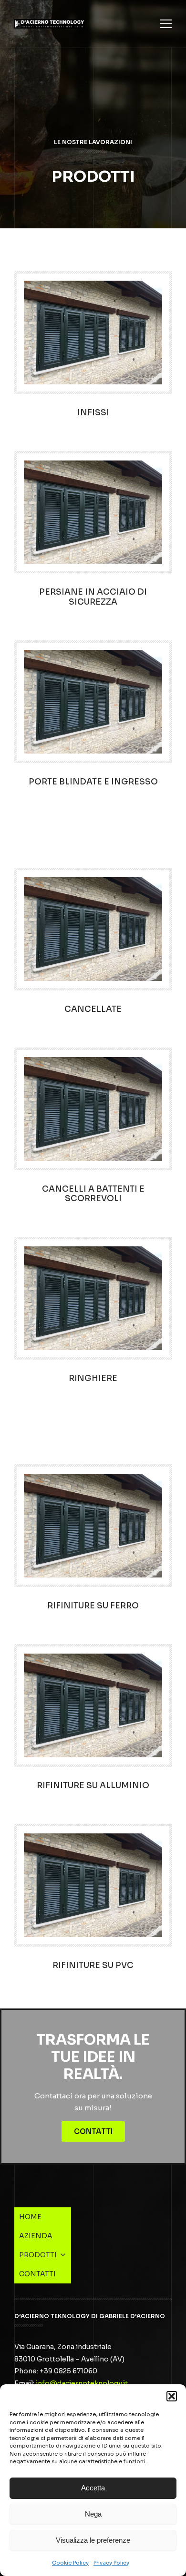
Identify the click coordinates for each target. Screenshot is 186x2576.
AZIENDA (86, 90)
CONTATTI (88, 128)
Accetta (93, 2488)
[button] (172, 2396)
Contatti (93, 2131)
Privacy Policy (111, 2563)
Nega (93, 2514)
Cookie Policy (70, 2563)
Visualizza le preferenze (93, 2540)
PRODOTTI (88, 109)
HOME (81, 71)
